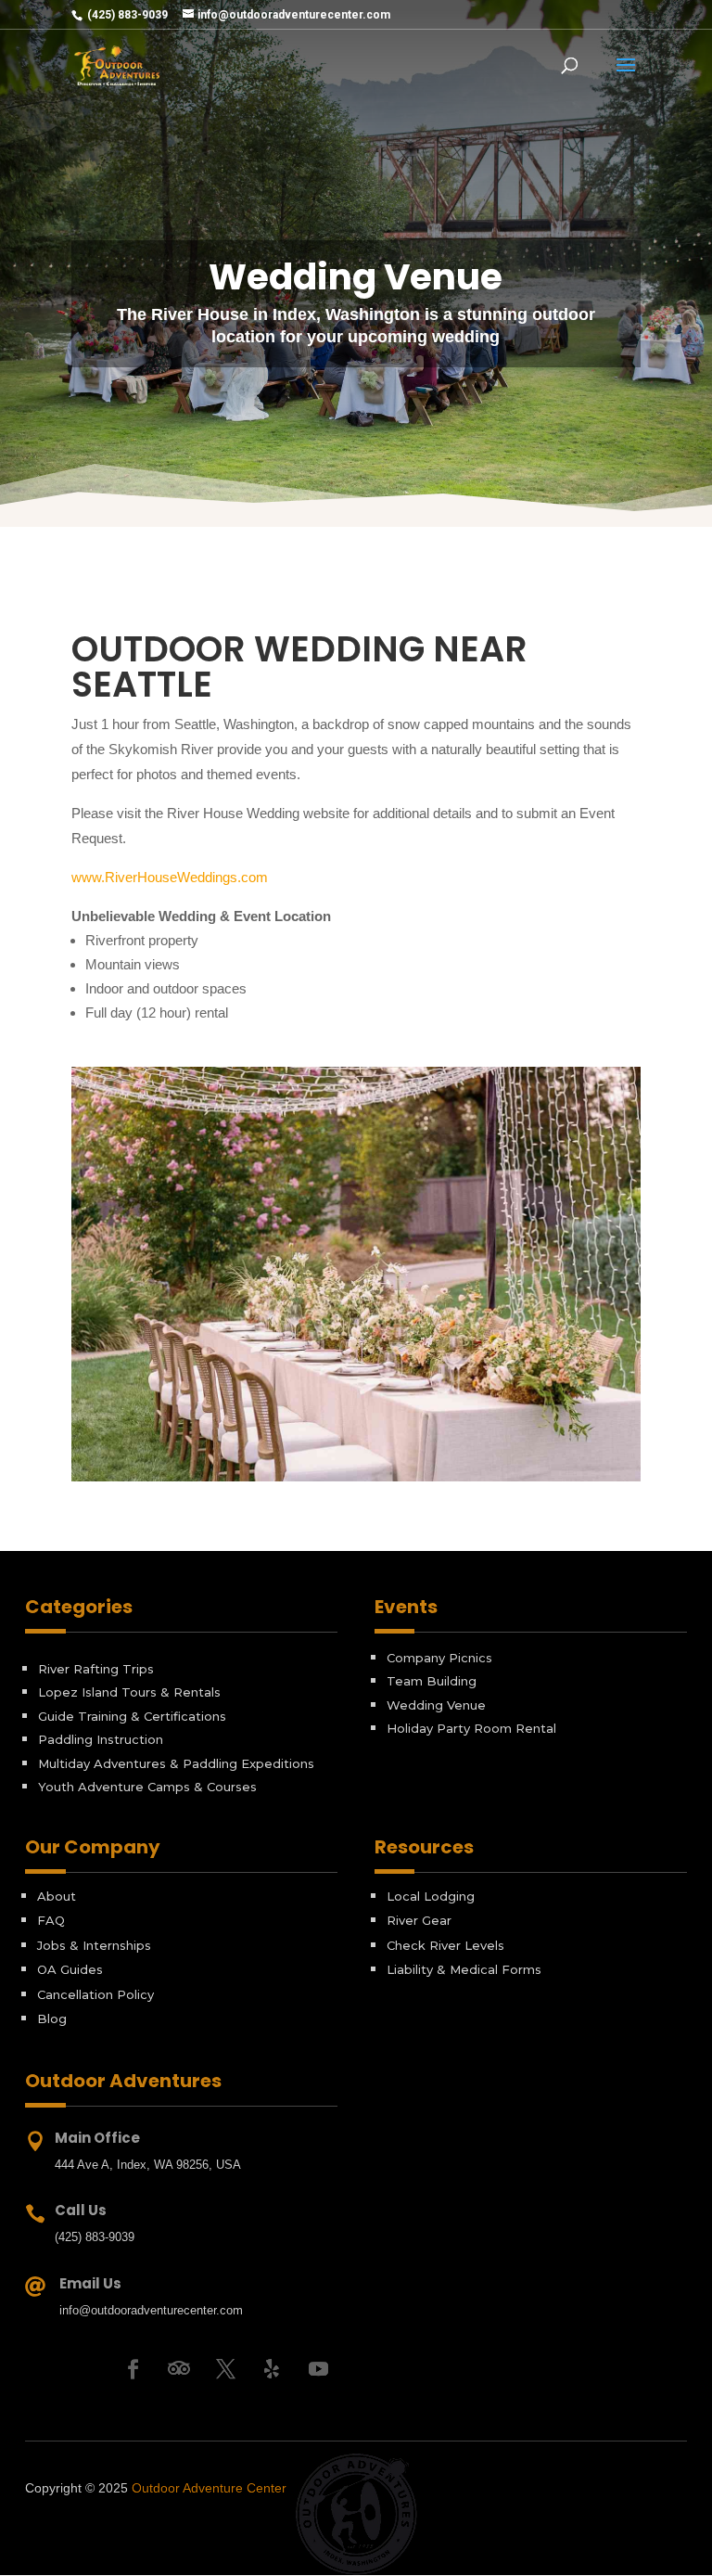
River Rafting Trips (96, 1669)
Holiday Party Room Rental (471, 1728)
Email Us (90, 2283)
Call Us (81, 2210)
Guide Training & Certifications (132, 1716)
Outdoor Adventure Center (209, 2488)
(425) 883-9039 (126, 15)
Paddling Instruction (101, 1739)
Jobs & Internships (94, 1945)
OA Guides (70, 1969)
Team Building (432, 1681)
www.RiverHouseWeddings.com (170, 877)
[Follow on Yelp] (272, 2369)
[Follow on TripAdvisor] (179, 2369)
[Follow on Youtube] (318, 2369)
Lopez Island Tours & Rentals (129, 1692)
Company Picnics (439, 1658)
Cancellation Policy (95, 1994)
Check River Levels (445, 1945)
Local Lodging (431, 1896)
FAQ (51, 1920)
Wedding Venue (436, 1705)
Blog (52, 2019)
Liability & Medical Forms (464, 1969)
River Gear (419, 1920)
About (57, 1896)
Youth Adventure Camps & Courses (147, 1787)
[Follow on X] (225, 2369)
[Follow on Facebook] (133, 2369)
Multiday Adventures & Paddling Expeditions (176, 1763)
